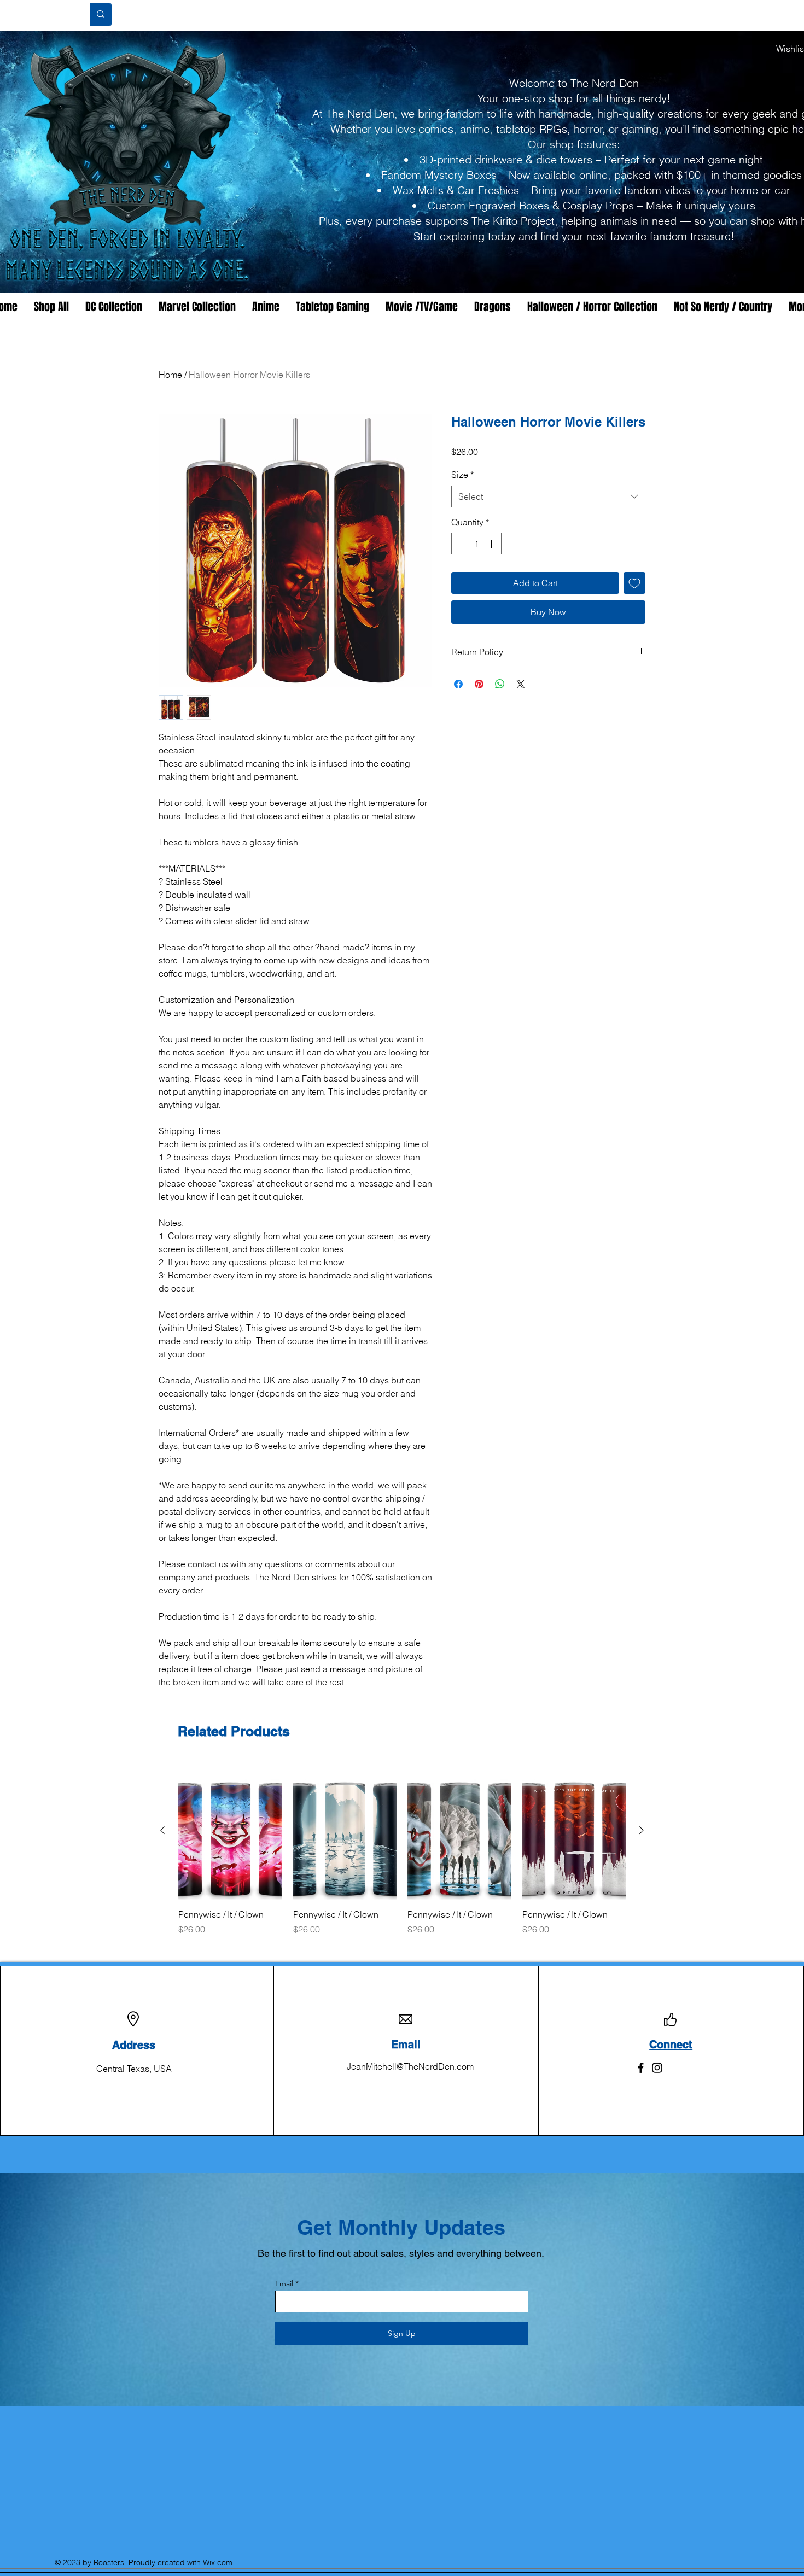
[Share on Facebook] (458, 684)
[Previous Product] (162, 1830)
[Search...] (100, 14)
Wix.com (218, 2562)
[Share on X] (521, 684)
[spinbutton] (476, 544)
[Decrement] (461, 544)
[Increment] (492, 544)
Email (284, 2283)
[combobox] (548, 496)
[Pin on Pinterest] (479, 684)
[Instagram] (657, 2068)
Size (462, 475)
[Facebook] (641, 2068)
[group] (402, 1854)
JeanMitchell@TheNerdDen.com (410, 2066)
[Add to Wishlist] (634, 583)
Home (170, 375)
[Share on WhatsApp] (500, 684)
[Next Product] (642, 1830)
